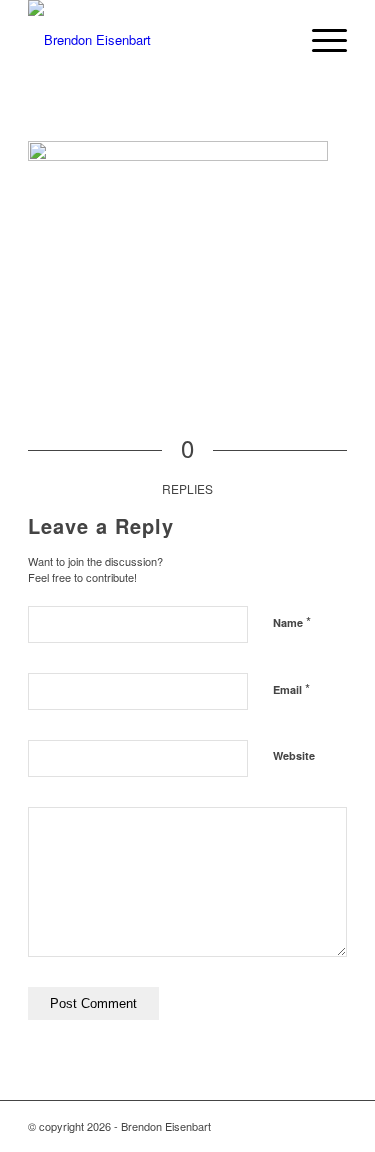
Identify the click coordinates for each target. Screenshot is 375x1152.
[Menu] (319, 40)
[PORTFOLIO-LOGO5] (155, 40)
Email (291, 688)
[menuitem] (319, 40)
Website (294, 755)
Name (292, 621)
